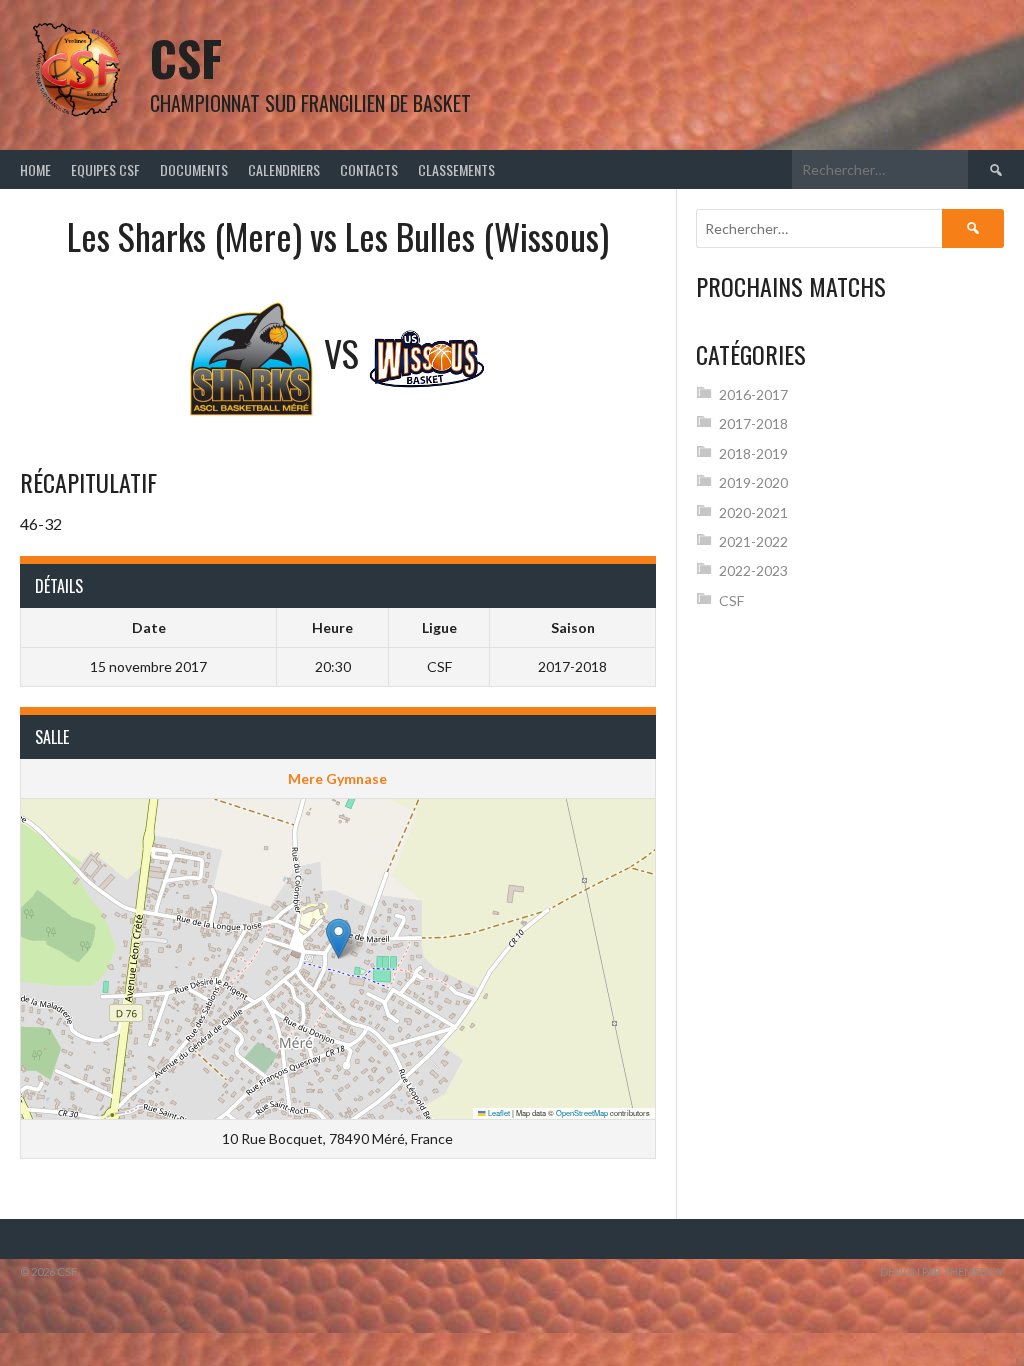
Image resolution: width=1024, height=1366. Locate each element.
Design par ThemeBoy (942, 1271)
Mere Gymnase (337, 778)
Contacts (369, 169)
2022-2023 (753, 570)
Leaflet (498, 1112)
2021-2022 (753, 541)
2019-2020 (753, 482)
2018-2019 (753, 453)
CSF (186, 57)
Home (35, 169)
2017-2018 (753, 423)
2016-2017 (753, 394)
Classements (456, 169)
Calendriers (284, 169)
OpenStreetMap (582, 1112)
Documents (194, 169)
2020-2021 (753, 512)
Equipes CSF (105, 169)
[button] (338, 938)
